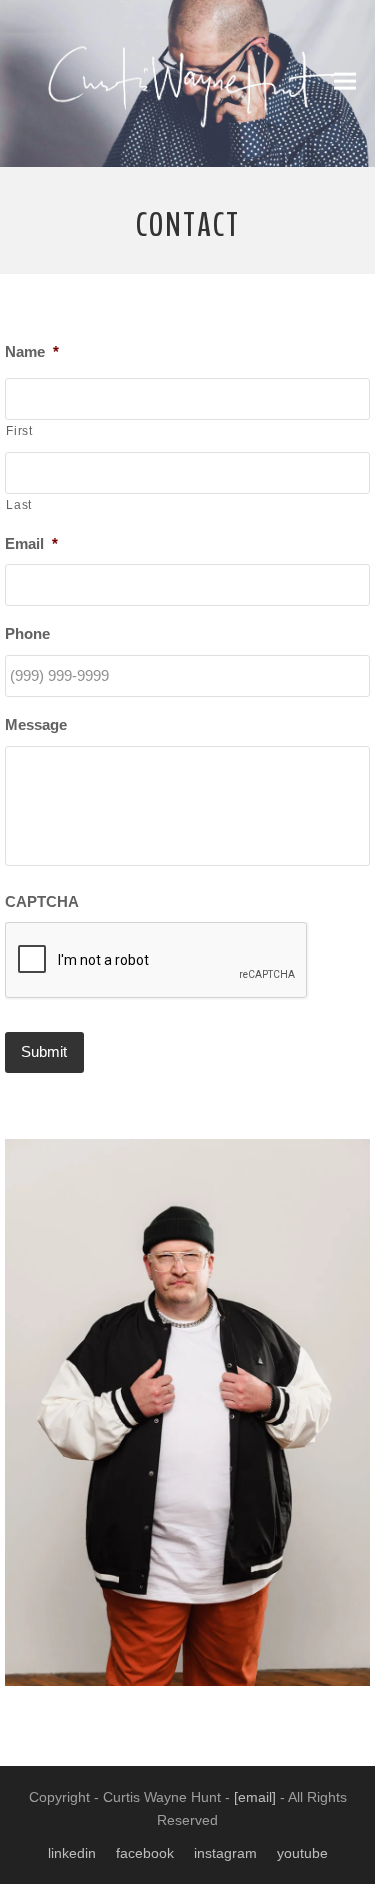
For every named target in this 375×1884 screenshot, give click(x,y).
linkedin (72, 1853)
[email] (255, 1797)
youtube (302, 1853)
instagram (225, 1853)
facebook (145, 1853)
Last (19, 505)
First (19, 431)
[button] (345, 81)
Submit (44, 1051)
